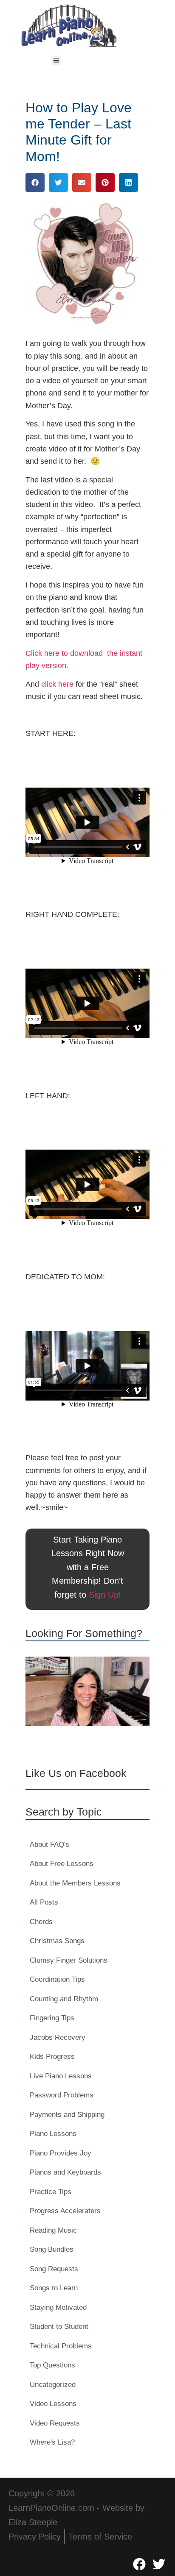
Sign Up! (105, 1595)
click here (57, 684)
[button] (56, 60)
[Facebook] (139, 2564)
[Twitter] (159, 2564)
